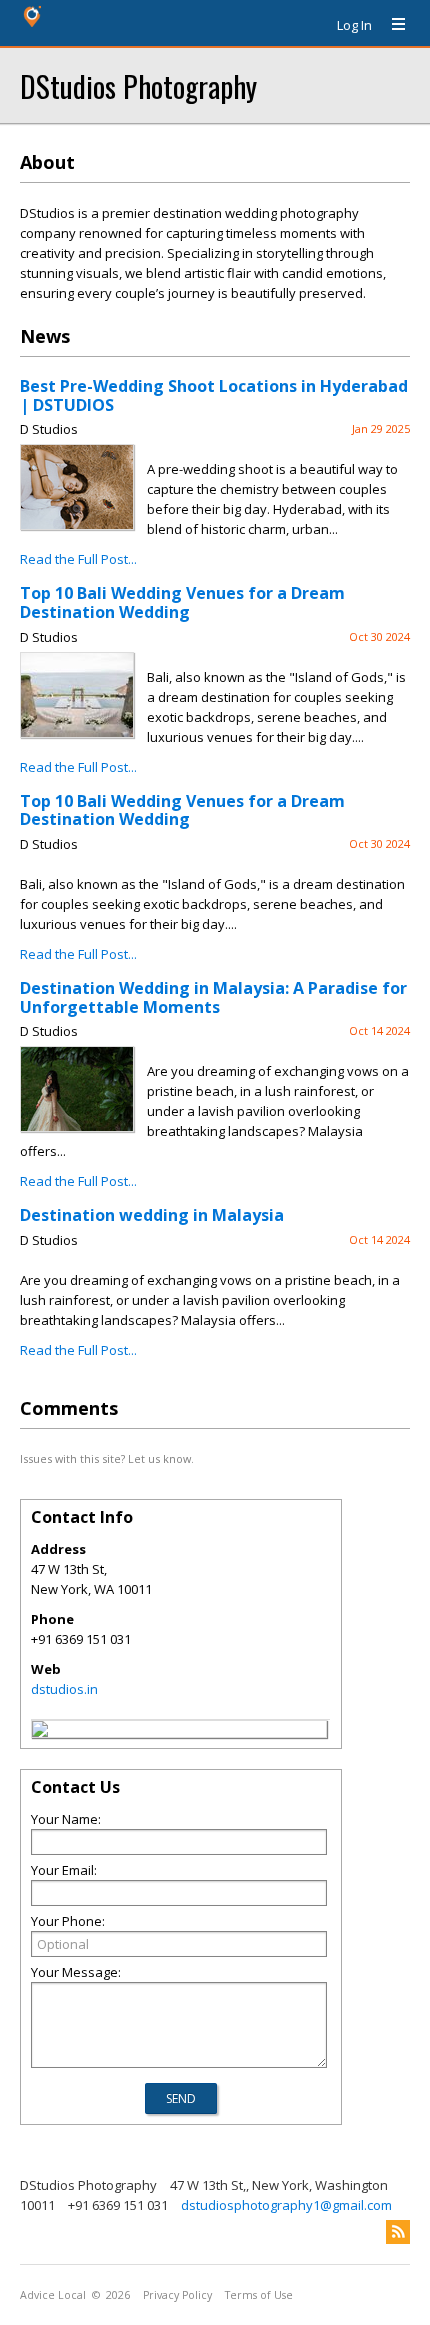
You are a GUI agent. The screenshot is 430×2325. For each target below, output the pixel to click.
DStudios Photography (138, 85)
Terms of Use (259, 2295)
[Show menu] (391, 25)
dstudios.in (64, 1689)
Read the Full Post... (78, 559)
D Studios (49, 429)
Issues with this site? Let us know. (107, 1458)
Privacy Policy (177, 2295)
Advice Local (53, 2295)
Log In (354, 25)
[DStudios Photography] (40, 1732)
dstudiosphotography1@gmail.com (286, 2205)
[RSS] (398, 2232)
